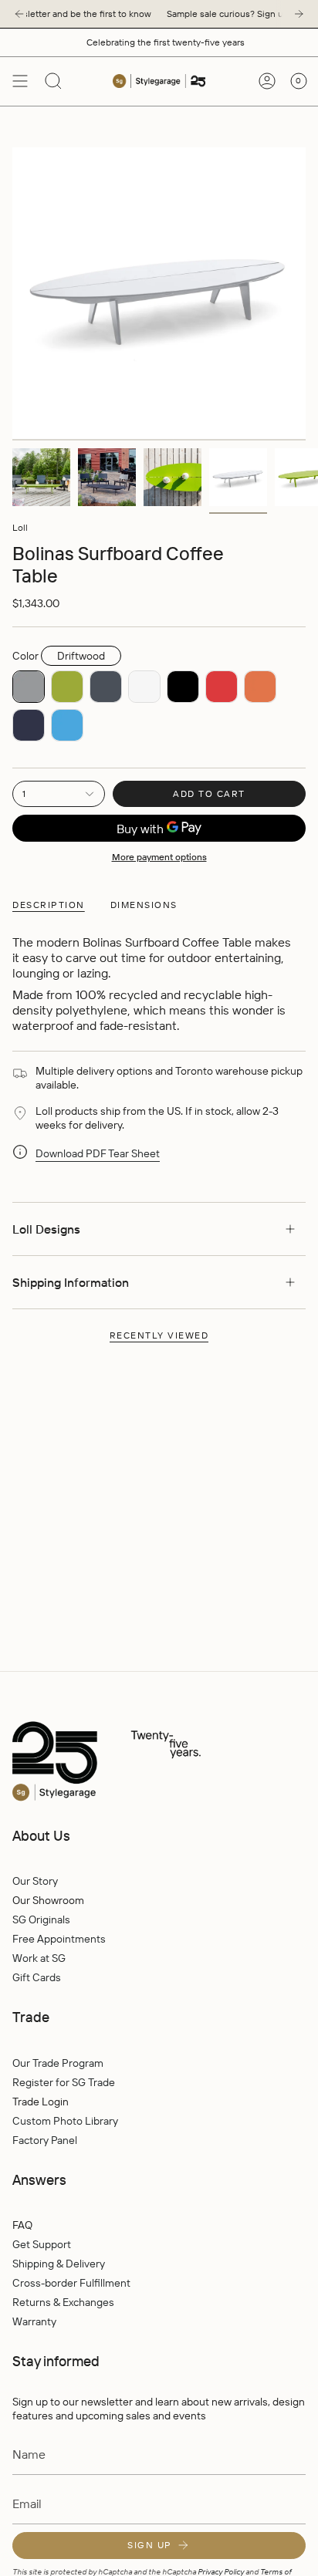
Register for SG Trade (64, 2082)
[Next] (299, 14)
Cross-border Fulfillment (71, 2283)
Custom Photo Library (65, 2121)
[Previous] (19, 14)
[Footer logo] (140, 1762)
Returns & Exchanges (63, 2302)
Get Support (42, 2244)
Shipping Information (71, 1282)
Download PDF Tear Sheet (98, 1153)
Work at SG (39, 1958)
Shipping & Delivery (59, 2264)
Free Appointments (59, 1939)
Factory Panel (45, 2140)
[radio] (29, 687)
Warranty (34, 2321)
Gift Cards (37, 1977)
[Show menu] (20, 81)
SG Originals (41, 1919)
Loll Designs (46, 1229)
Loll (20, 527)
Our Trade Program (58, 2063)
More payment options (159, 857)
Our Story (35, 1881)
